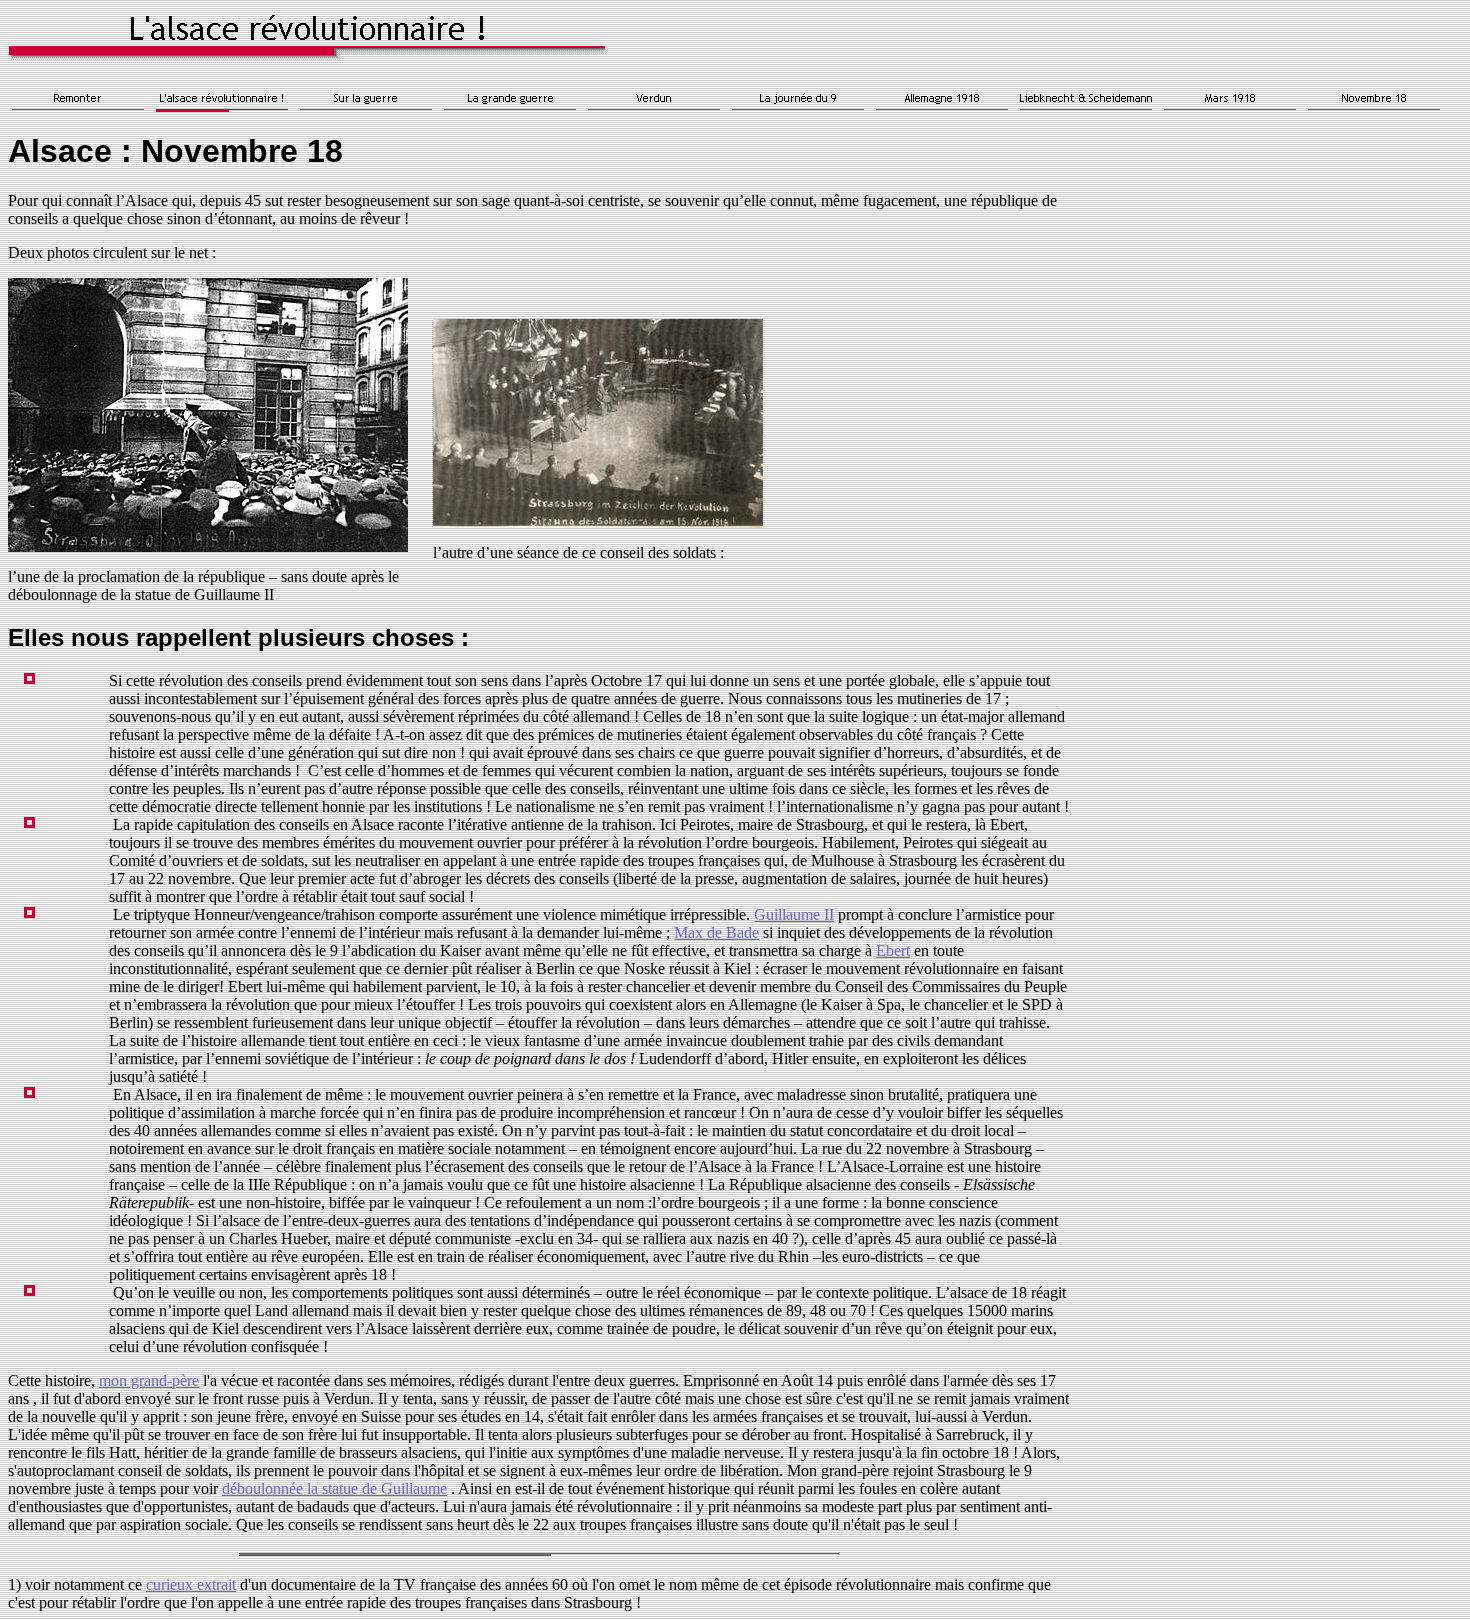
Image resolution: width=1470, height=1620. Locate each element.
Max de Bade (716, 932)
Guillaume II (794, 914)
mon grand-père (149, 1380)
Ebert (893, 950)
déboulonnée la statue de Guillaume (334, 1488)
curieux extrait (191, 1584)
